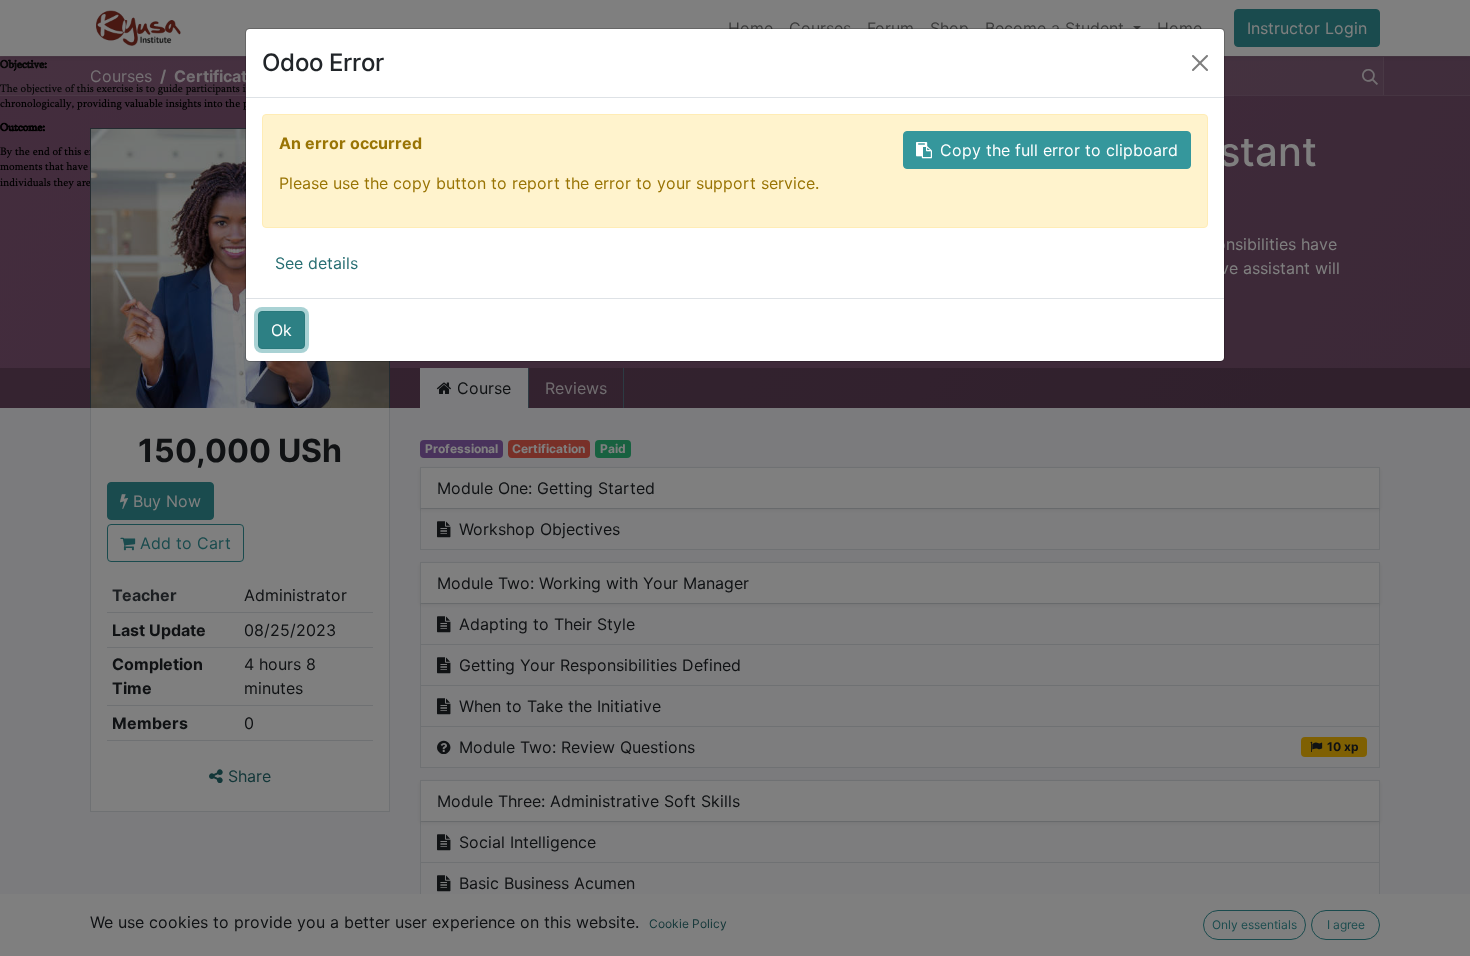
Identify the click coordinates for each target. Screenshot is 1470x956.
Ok (281, 330)
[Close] (1200, 63)
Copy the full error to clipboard (1059, 150)
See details (316, 263)
